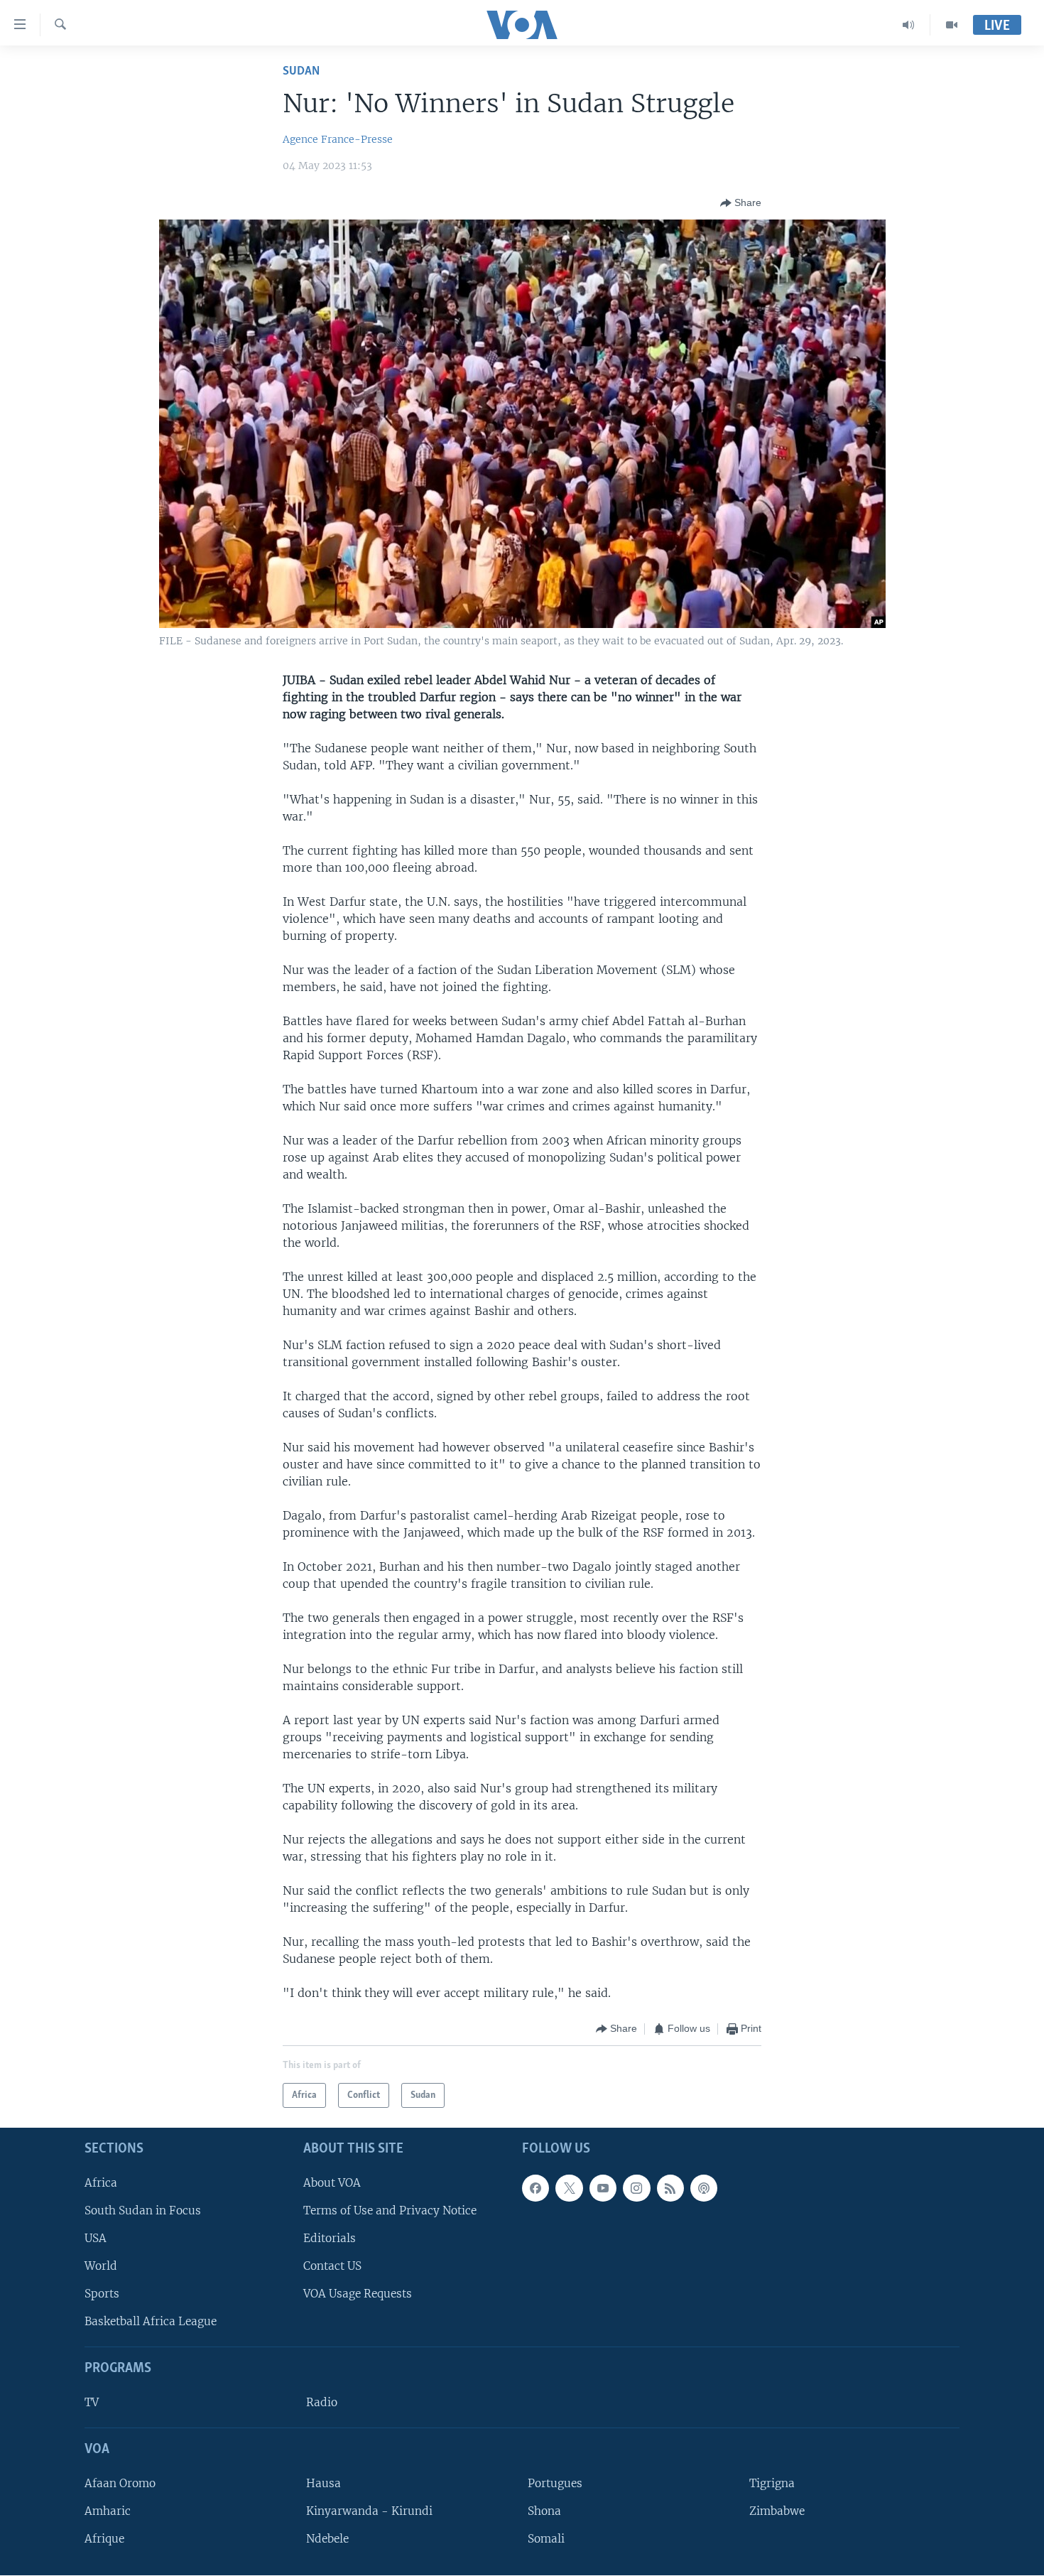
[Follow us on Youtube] (603, 2188)
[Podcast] (704, 2188)
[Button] (741, 203)
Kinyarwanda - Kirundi (369, 2511)
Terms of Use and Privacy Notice (390, 2210)
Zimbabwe (777, 2511)
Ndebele (327, 2539)
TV (92, 2402)
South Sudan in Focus (143, 2210)
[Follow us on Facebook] (535, 2188)
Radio (322, 2402)
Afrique (104, 2539)
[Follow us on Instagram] (636, 2188)
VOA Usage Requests (358, 2294)
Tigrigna (772, 2483)
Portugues (555, 2483)
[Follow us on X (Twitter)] (569, 2188)
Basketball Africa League (151, 2322)
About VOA (332, 2183)
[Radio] (909, 25)
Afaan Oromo (120, 2483)
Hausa (323, 2483)
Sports (102, 2294)
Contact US (332, 2266)
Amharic (108, 2511)
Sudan (301, 71)
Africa (101, 2183)
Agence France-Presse (338, 139)
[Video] (952, 25)
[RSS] (670, 2188)
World (101, 2266)
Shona (544, 2511)
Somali (546, 2539)
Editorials (330, 2238)
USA (96, 2238)
